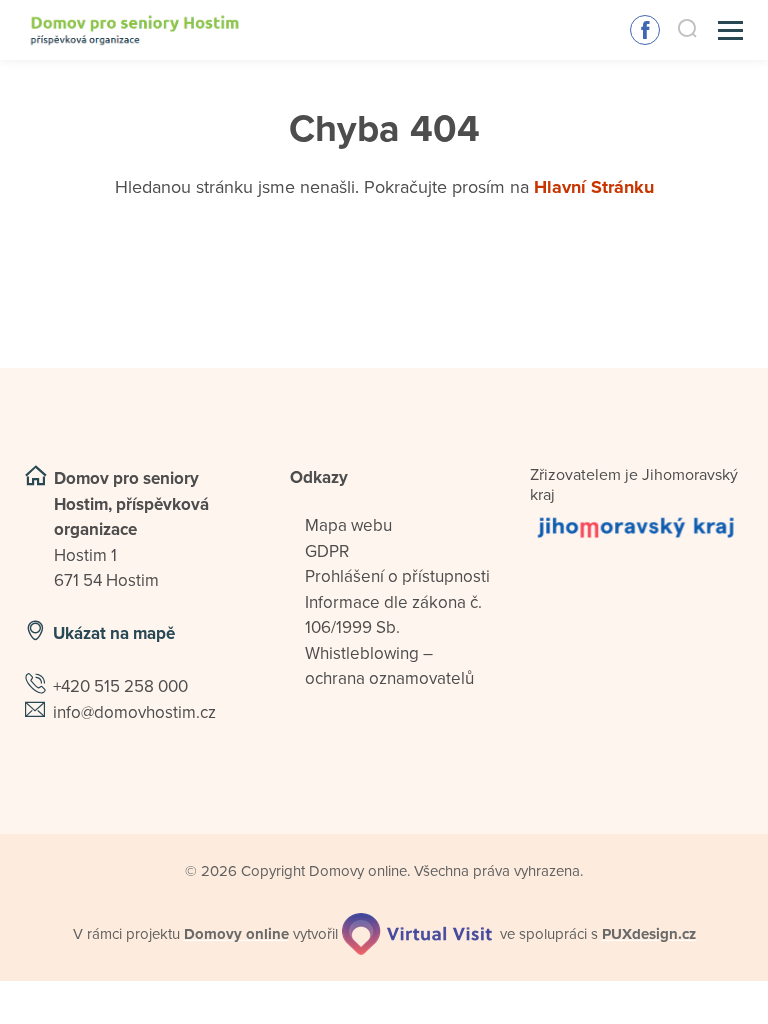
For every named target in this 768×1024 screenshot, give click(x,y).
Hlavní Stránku (594, 187)
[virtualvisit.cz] (417, 934)
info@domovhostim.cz (134, 712)
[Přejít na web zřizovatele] (636, 527)
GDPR (327, 551)
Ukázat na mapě (114, 633)
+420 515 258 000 (120, 686)
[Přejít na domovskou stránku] (135, 30)
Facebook (645, 30)
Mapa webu (348, 525)
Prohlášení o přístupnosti (397, 576)
